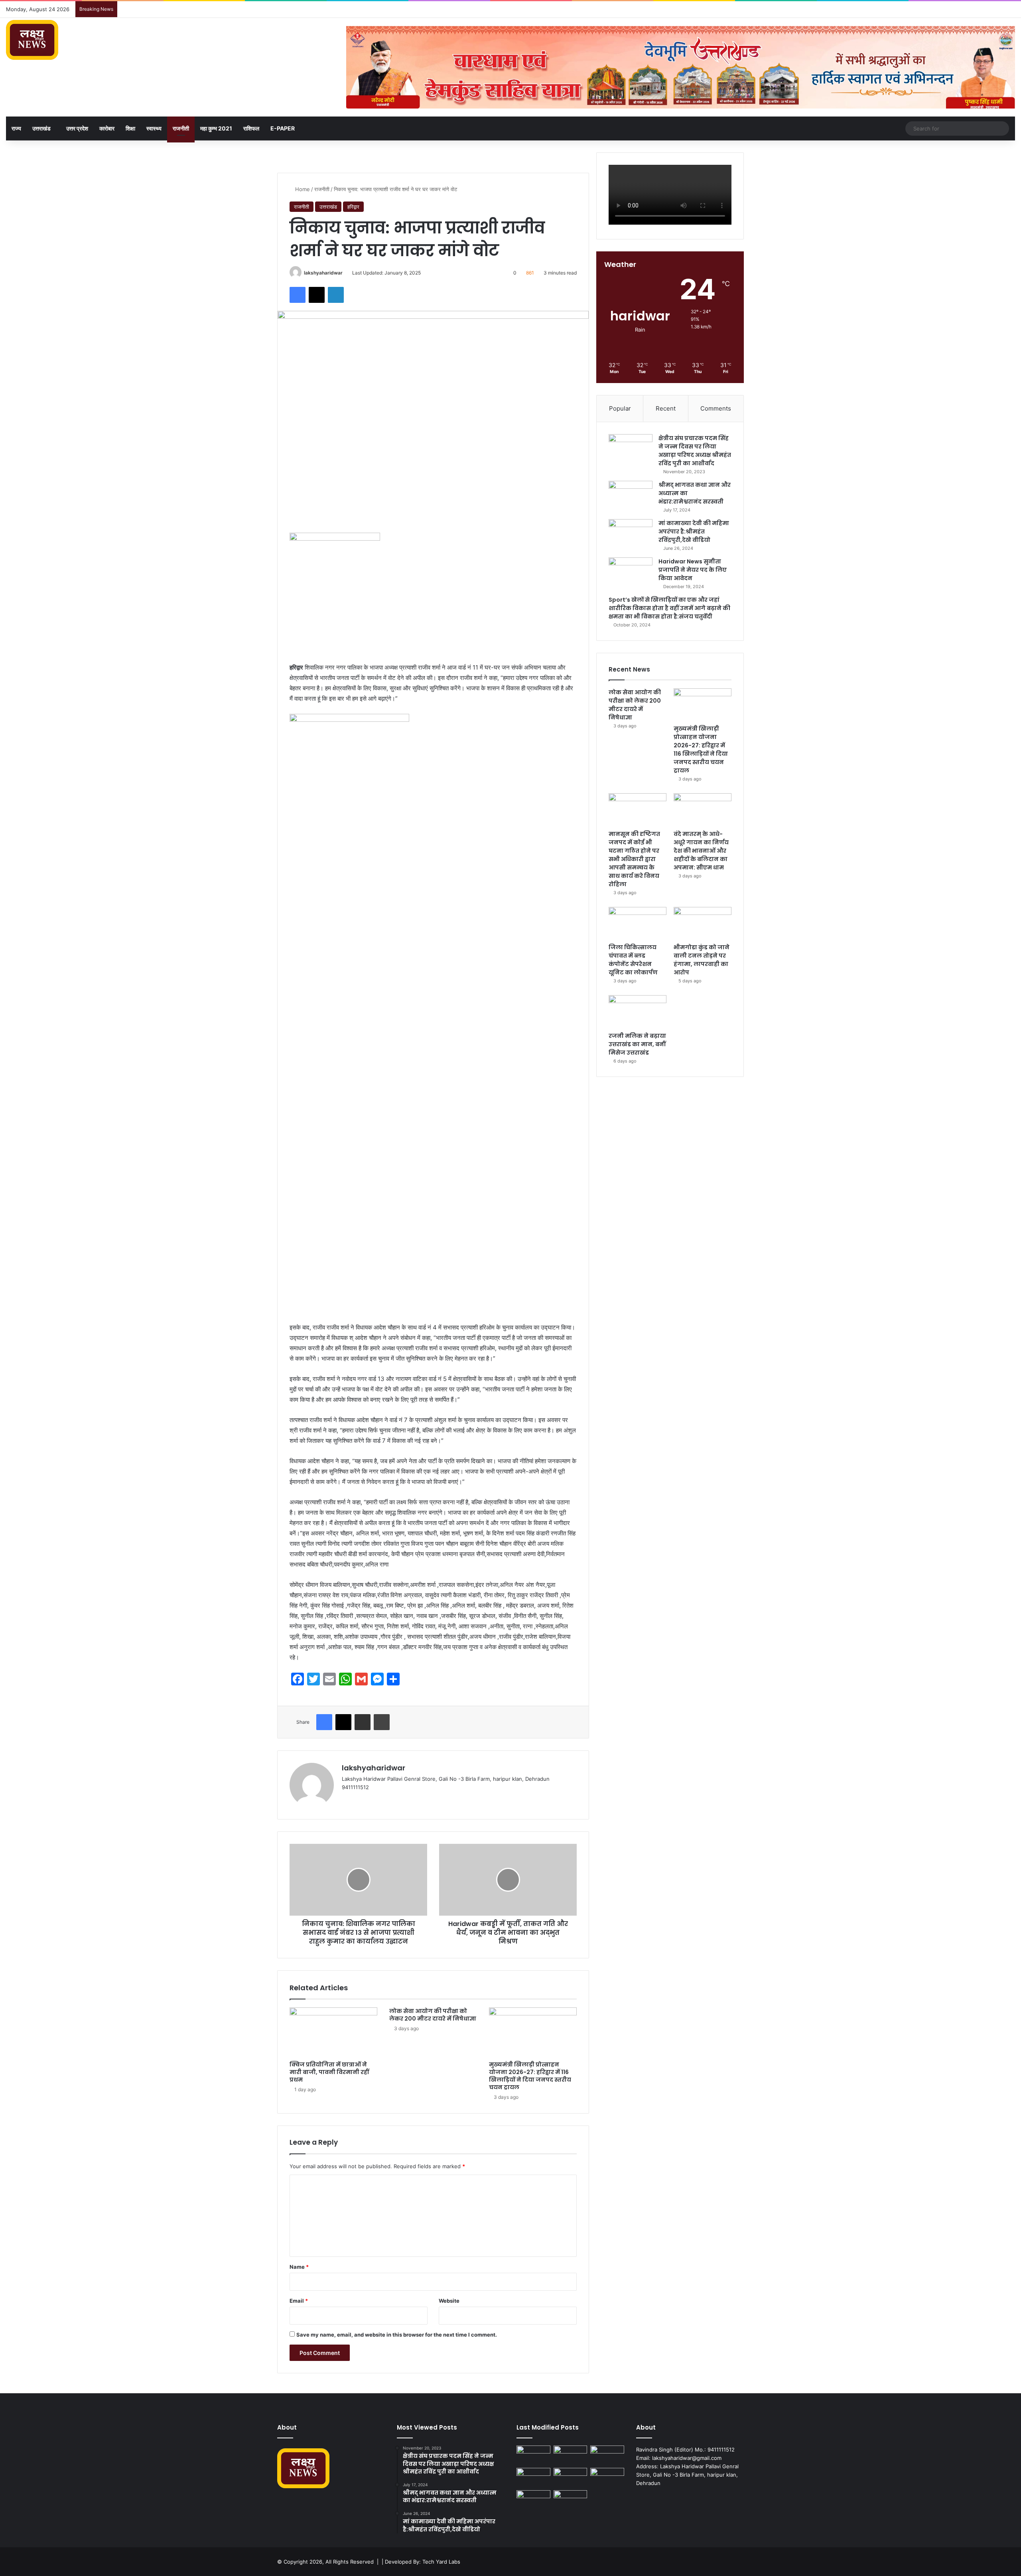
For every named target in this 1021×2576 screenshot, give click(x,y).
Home (302, 189)
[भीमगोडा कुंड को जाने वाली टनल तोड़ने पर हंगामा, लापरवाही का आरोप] (703, 923)
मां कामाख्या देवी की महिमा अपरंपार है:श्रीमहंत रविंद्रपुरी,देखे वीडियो (694, 531)
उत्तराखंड (41, 128)
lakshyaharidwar (323, 273)
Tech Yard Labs (441, 2562)
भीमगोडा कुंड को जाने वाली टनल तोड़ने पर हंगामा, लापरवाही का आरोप (702, 960)
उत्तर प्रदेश (77, 128)
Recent (666, 408)
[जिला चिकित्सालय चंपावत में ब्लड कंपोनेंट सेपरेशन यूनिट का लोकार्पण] (638, 923)
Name (299, 2267)
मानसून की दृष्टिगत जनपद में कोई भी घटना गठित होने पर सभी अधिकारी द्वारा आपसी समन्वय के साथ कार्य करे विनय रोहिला (634, 859)
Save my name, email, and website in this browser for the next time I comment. (397, 2335)
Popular (620, 408)
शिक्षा (130, 128)
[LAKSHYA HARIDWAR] (32, 40)
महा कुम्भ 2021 (216, 128)
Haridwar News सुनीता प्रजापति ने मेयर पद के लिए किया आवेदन (693, 570)
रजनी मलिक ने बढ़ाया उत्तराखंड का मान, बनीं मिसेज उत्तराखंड (637, 1044)
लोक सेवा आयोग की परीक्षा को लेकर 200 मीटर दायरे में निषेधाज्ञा (433, 2015)
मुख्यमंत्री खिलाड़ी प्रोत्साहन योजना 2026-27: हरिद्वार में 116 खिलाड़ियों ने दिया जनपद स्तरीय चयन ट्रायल (530, 2076)
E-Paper (283, 128)
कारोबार (107, 128)
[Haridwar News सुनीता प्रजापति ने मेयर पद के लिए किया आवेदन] (631, 572)
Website (449, 2301)
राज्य (16, 128)
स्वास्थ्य (154, 128)
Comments (716, 408)
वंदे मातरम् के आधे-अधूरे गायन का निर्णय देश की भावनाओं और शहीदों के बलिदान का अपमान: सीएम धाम (701, 851)
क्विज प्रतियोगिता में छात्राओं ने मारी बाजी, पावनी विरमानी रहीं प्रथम (329, 2072)
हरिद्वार (353, 207)
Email (299, 2301)
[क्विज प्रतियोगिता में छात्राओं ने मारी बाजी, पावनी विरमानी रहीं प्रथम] (333, 2032)
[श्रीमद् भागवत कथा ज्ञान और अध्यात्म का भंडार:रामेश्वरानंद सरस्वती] (631, 496)
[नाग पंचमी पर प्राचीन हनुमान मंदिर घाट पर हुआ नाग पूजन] (571, 2500)
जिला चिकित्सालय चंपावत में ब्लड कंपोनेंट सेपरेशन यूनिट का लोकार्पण (633, 960)
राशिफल (251, 128)
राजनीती (181, 128)
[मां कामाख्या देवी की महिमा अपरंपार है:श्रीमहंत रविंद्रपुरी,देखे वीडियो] (631, 534)
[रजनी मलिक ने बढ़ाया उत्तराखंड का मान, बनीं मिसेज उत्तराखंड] (638, 1011)
